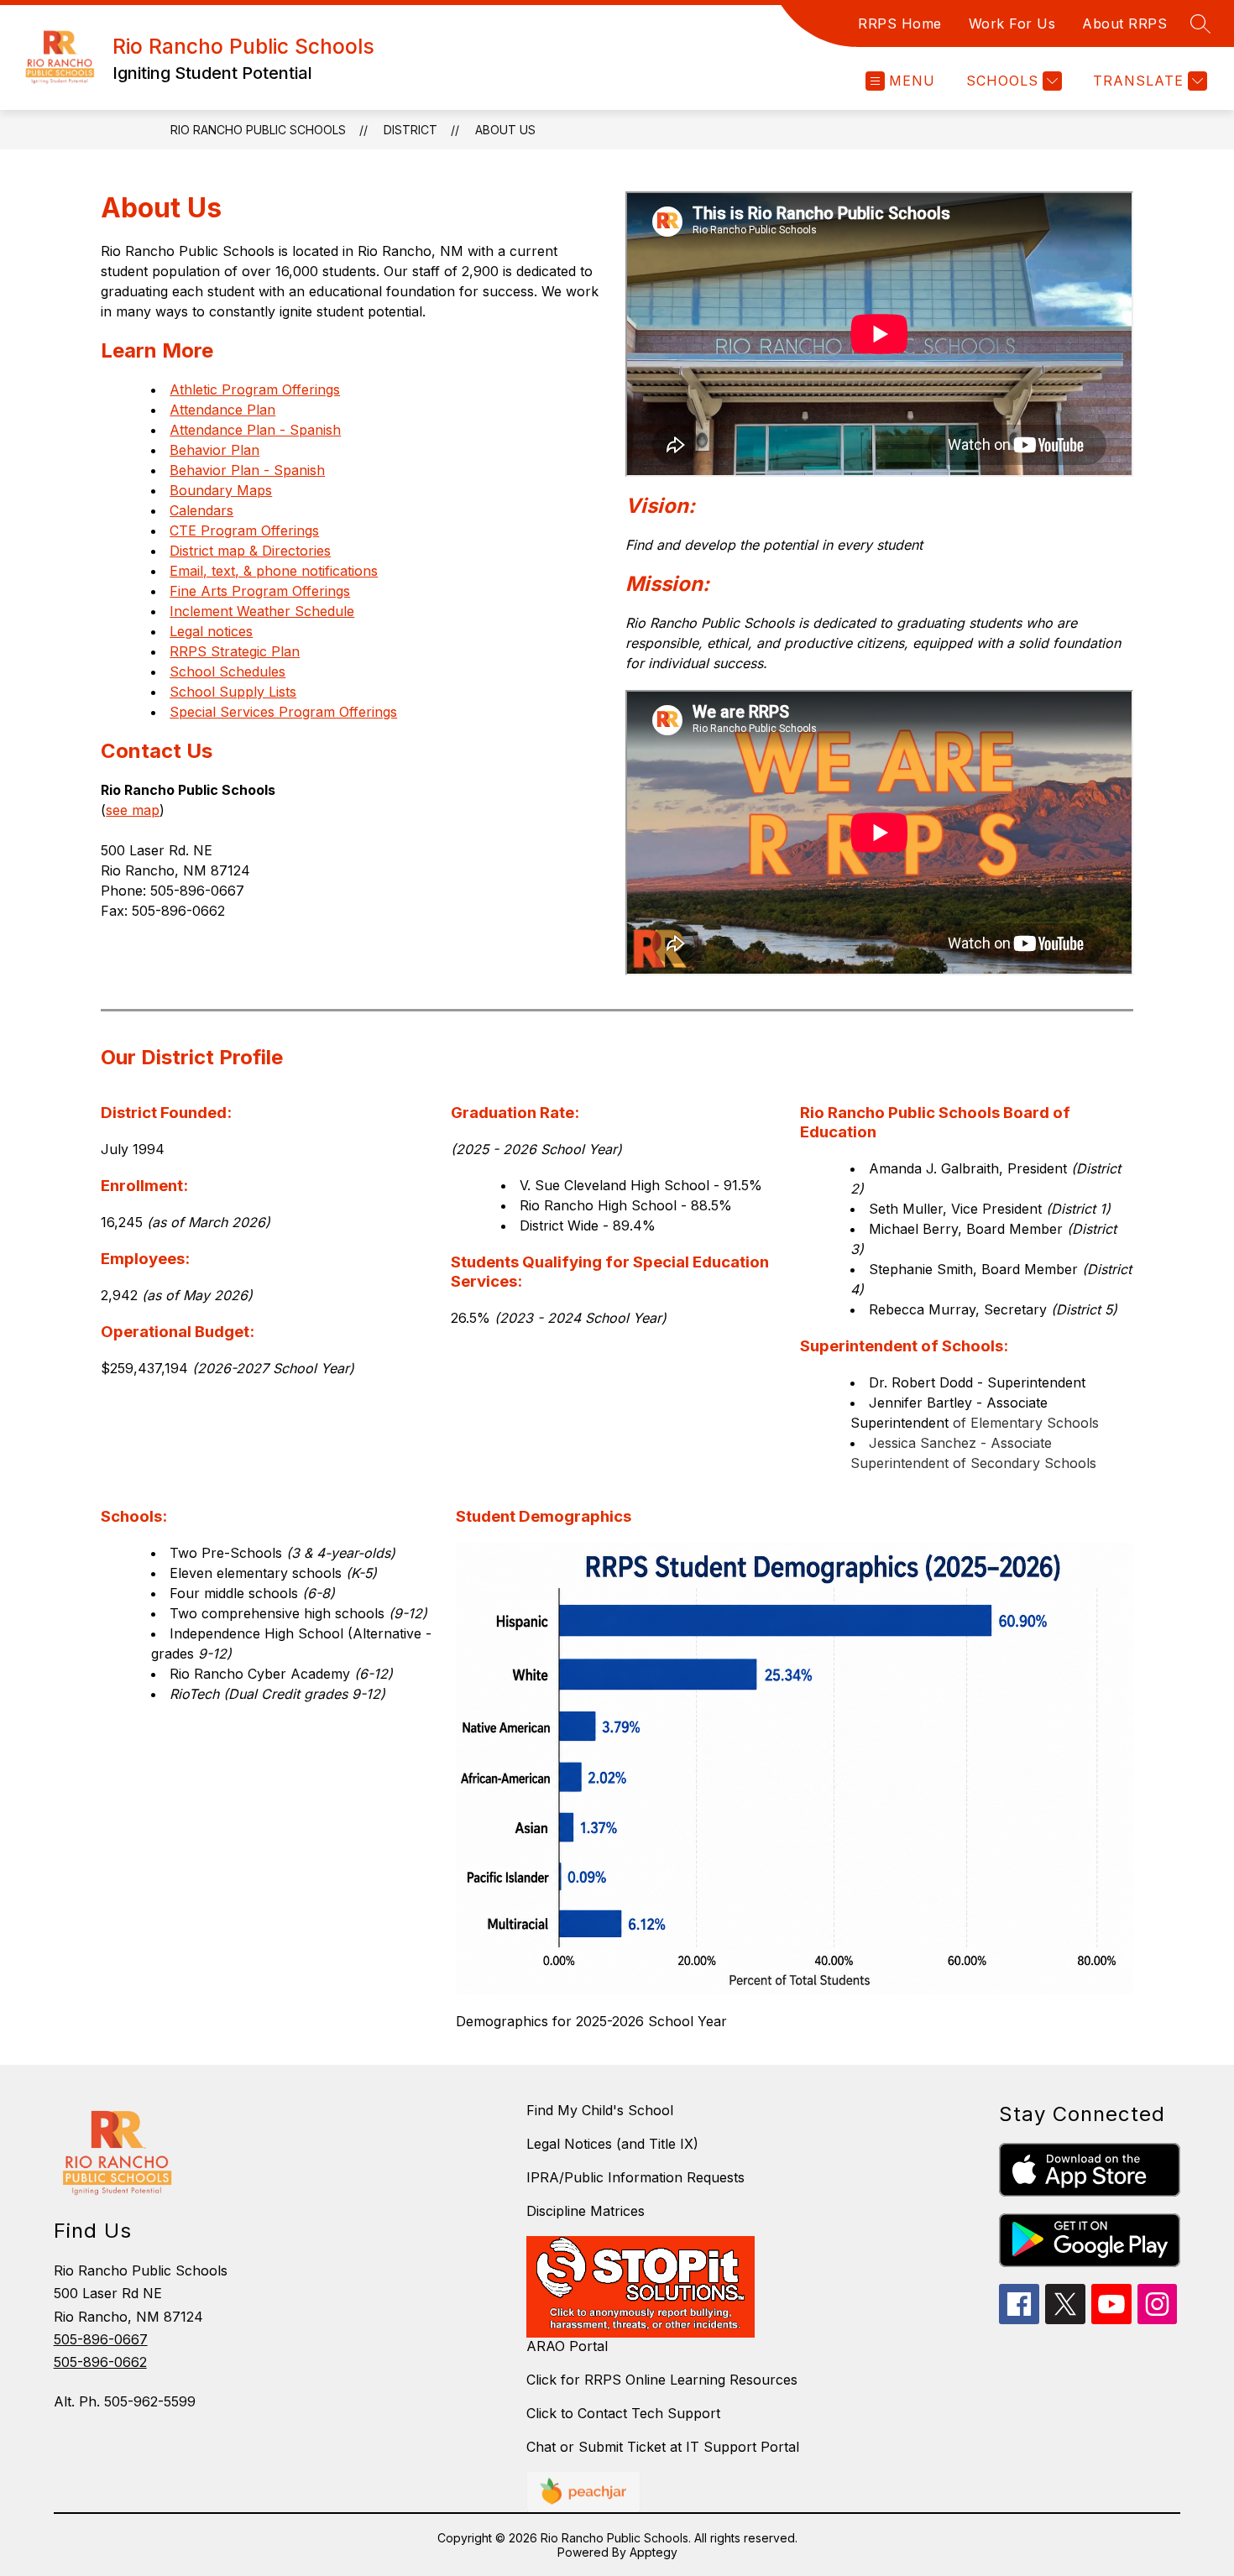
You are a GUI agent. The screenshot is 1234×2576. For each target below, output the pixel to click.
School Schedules (227, 671)
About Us (505, 130)
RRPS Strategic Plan (235, 651)
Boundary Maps (221, 490)
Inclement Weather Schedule (262, 611)
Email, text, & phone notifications (274, 571)
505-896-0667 (101, 2339)
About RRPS (1124, 24)
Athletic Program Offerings (255, 389)
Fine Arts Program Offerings (260, 591)
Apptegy (654, 2552)
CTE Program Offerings (244, 530)
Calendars (201, 510)
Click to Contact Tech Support (623, 2413)
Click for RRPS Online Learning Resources (662, 2380)
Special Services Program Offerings (283, 712)
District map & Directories (250, 551)
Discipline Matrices (586, 2211)
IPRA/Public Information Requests (635, 2177)
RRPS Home (900, 24)
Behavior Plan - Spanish (247, 470)
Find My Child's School (600, 2110)
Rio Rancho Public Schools (258, 130)
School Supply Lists (233, 692)
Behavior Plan (214, 450)
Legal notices (211, 631)
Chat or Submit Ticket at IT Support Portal (663, 2447)
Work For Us (1012, 24)
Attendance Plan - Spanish (255, 430)
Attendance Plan (222, 410)
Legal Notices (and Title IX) (612, 2144)
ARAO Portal (567, 2346)
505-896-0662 (100, 2362)
